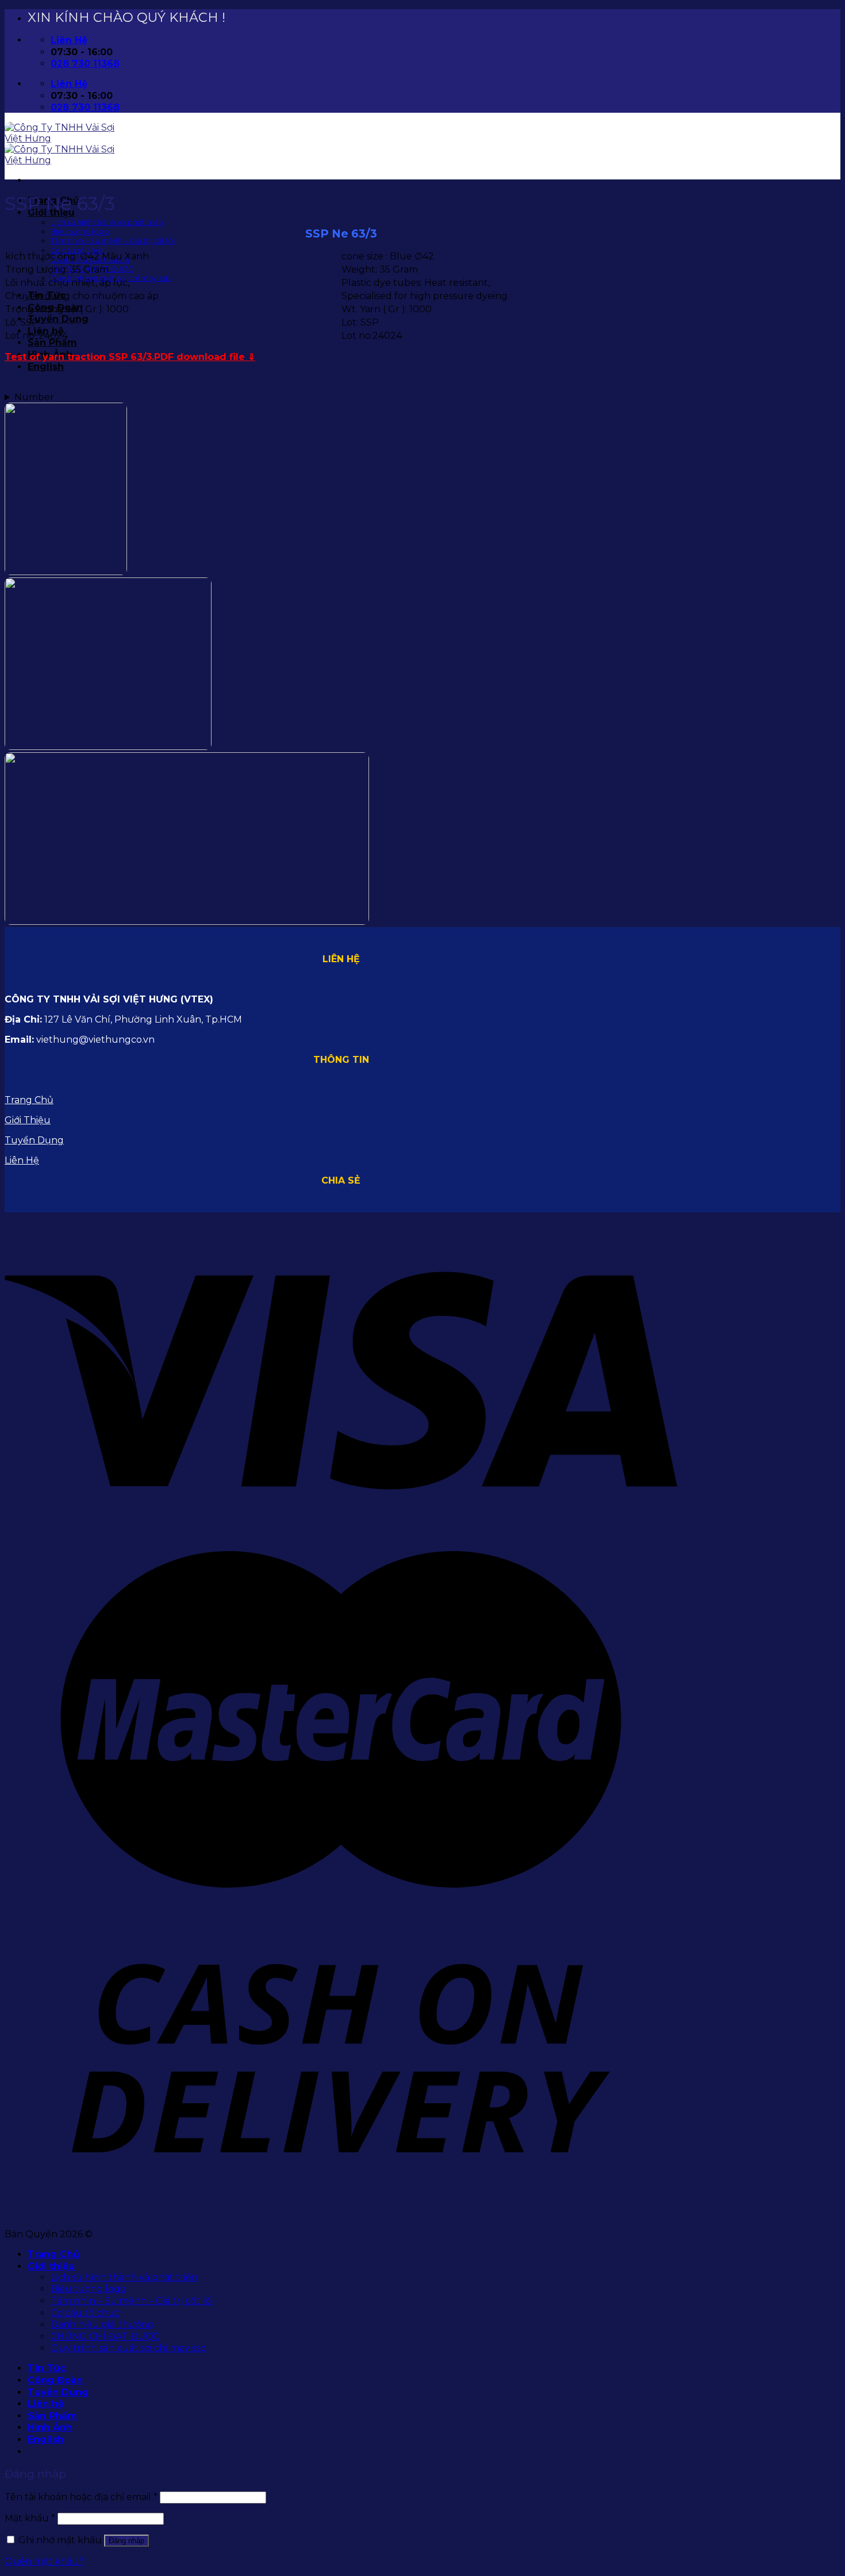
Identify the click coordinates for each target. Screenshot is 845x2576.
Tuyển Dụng (58, 319)
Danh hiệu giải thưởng (102, 2324)
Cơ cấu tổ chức (78, 250)
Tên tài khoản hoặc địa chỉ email (81, 2497)
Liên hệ (46, 2404)
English (46, 367)
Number (34, 397)
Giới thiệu (51, 2266)
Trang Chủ (29, 1100)
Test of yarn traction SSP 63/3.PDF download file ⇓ (130, 357)
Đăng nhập (126, 2541)
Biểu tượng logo (80, 231)
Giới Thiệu (28, 1120)
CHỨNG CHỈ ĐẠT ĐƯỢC (105, 2336)
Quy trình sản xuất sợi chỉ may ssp (128, 2348)
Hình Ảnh (50, 2427)
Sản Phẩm (52, 342)
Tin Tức (47, 2368)
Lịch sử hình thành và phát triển (107, 222)
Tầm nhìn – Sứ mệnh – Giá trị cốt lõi (113, 241)
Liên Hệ (22, 1160)
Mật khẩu (30, 2518)
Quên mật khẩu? (44, 2561)
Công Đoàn (55, 2380)
